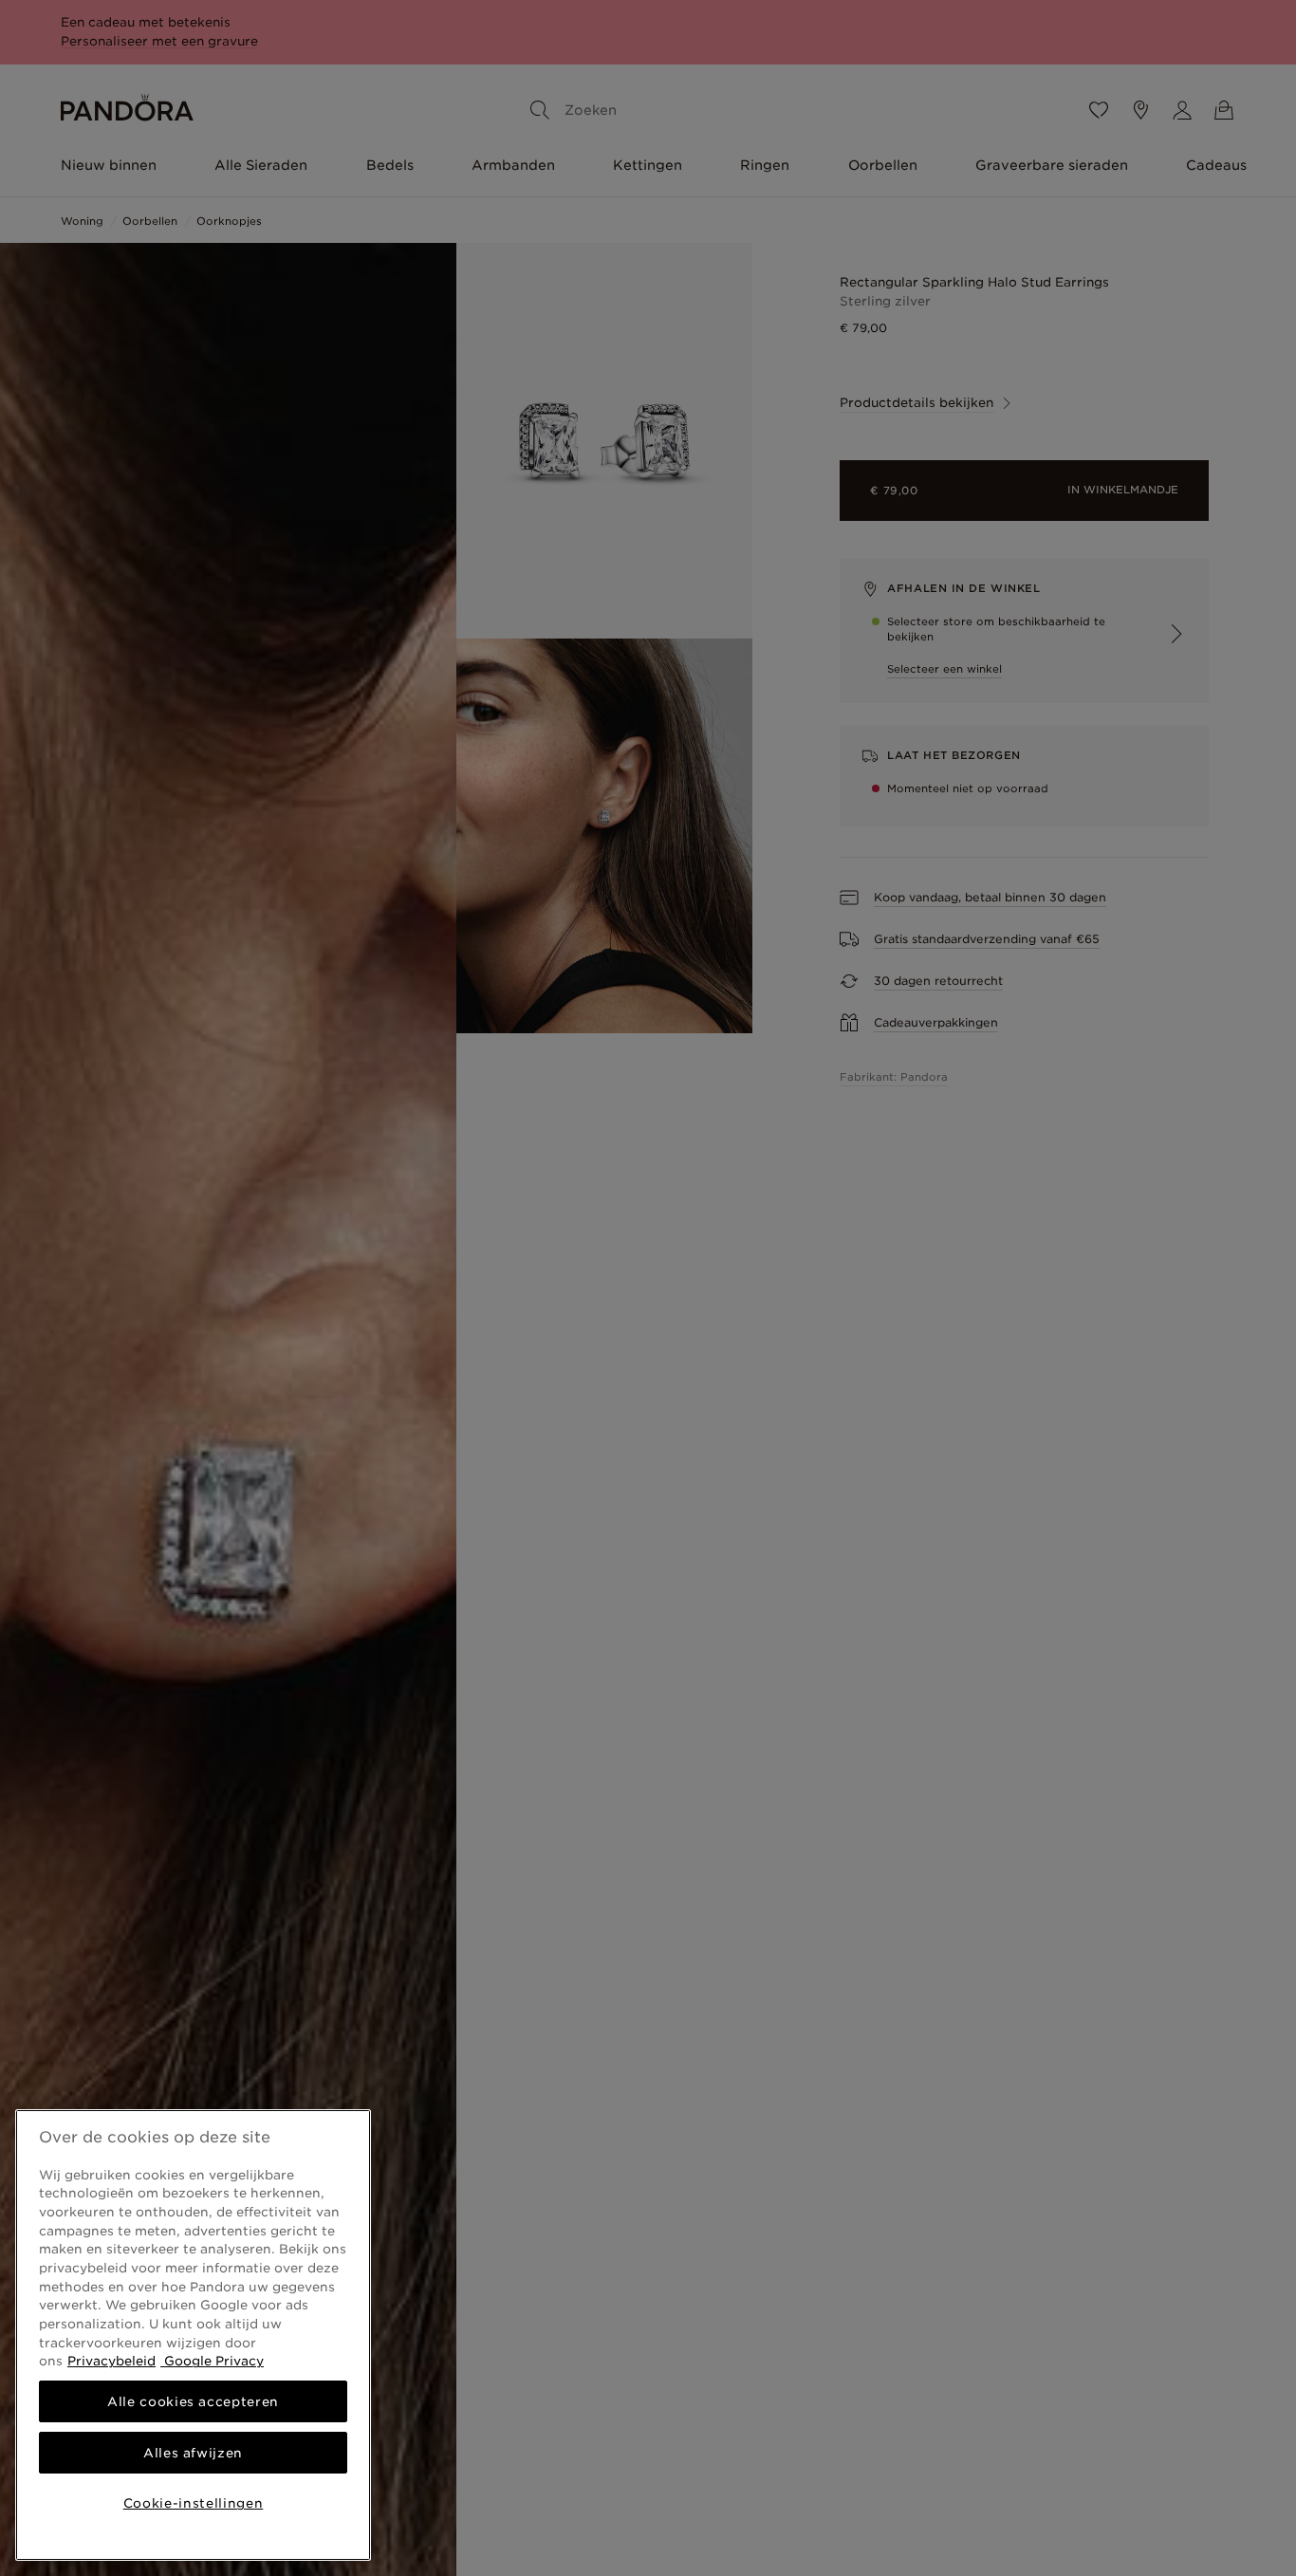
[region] (193, 2335)
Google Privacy (212, 2361)
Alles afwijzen (193, 2453)
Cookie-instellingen (193, 2503)
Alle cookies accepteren (193, 2401)
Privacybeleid (111, 2361)
